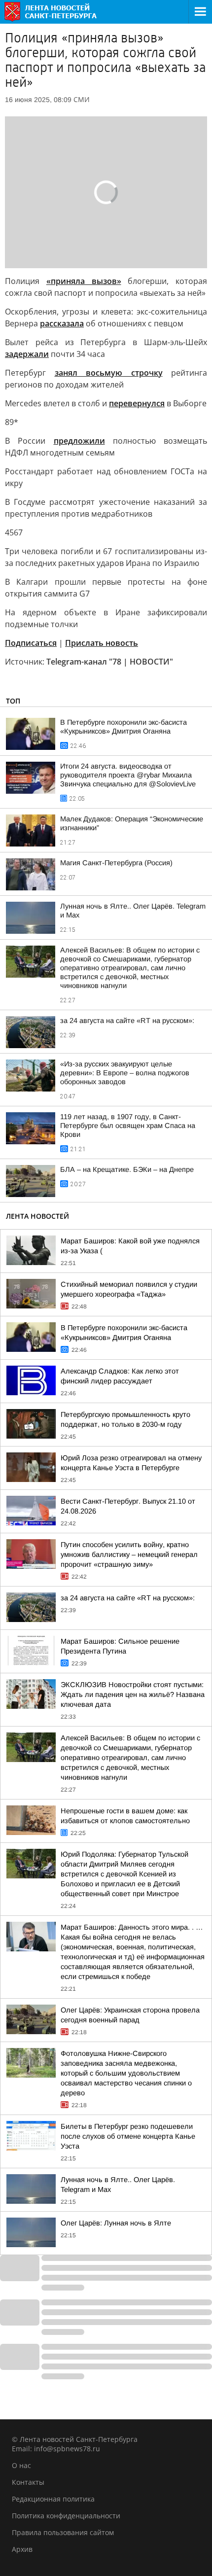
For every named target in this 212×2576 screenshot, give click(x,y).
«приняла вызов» (84, 281)
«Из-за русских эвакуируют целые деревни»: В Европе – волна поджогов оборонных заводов (125, 1073)
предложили (79, 441)
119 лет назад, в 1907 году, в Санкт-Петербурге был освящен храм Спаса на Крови (128, 1126)
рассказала (62, 323)
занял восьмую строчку (109, 373)
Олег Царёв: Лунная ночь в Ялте (116, 2223)
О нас (21, 2465)
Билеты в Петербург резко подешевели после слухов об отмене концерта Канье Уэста (128, 2136)
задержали (27, 354)
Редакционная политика (53, 2499)
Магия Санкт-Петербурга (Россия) (116, 863)
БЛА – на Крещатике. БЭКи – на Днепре (127, 1169)
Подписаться (31, 643)
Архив (22, 2549)
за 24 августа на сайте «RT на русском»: (127, 1021)
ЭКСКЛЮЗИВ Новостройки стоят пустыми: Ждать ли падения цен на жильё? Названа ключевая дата (133, 1694)
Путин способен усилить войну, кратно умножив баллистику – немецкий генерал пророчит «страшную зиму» (129, 1554)
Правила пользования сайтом (63, 2532)
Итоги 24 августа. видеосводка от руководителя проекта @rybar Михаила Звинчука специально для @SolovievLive (128, 775)
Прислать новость (102, 643)
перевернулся (137, 403)
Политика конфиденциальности (66, 2516)
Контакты (28, 2482)
